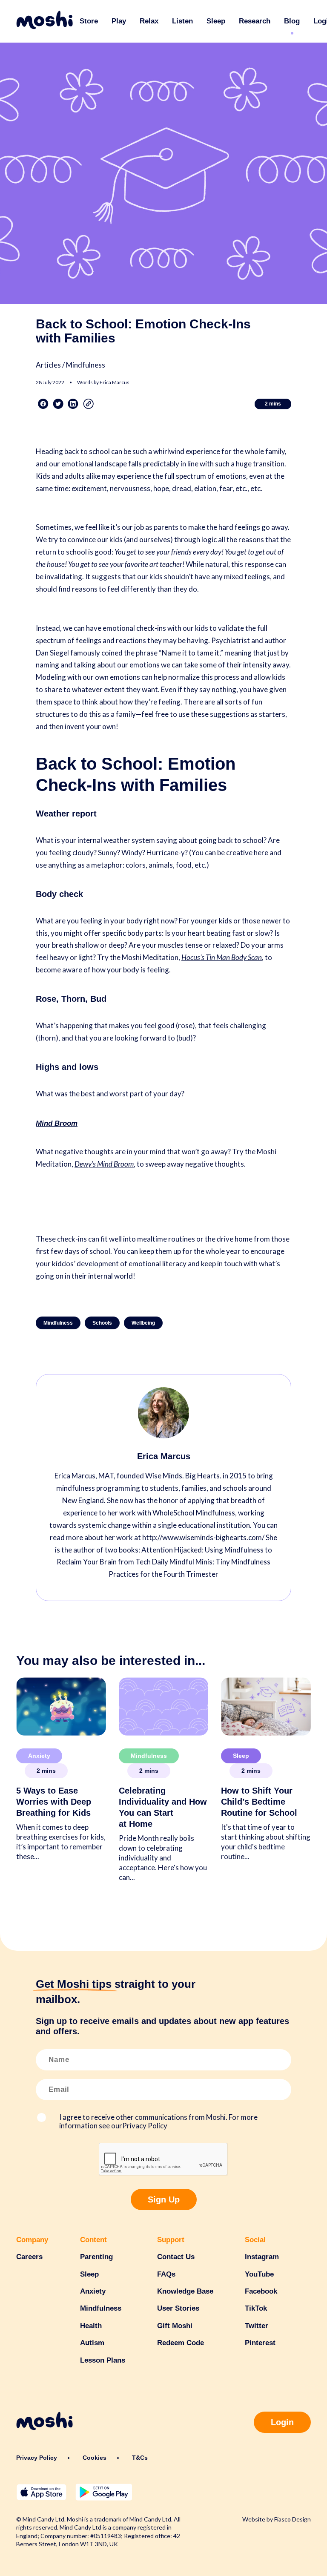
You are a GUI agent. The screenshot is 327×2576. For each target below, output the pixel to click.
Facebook (261, 2291)
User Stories (178, 2308)
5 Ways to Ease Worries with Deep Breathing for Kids (54, 1802)
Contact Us (176, 2257)
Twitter (257, 2326)
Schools (102, 1323)
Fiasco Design (293, 2519)
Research (255, 21)
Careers (29, 2257)
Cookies (95, 2458)
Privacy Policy (145, 2126)
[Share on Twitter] (58, 404)
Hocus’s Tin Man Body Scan (222, 957)
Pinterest (260, 2343)
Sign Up (164, 2199)
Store (89, 21)
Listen (182, 21)
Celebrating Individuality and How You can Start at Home (163, 1807)
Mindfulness (58, 1323)
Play (119, 21)
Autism (92, 2343)
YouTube (259, 2274)
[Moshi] (44, 21)
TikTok (256, 2308)
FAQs (166, 2274)
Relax (149, 21)
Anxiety (39, 1756)
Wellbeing (143, 1323)
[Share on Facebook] (43, 404)
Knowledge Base (185, 2291)
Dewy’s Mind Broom (104, 1164)
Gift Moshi (175, 2326)
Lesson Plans (103, 2360)
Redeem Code (181, 2343)
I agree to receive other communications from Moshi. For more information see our (158, 2122)
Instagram (262, 2257)
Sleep (216, 21)
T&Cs (140, 2458)
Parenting (96, 2257)
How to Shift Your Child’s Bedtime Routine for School (259, 1802)
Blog (292, 21)
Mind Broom (57, 1123)
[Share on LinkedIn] (73, 404)
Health (91, 2326)
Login (282, 2422)
